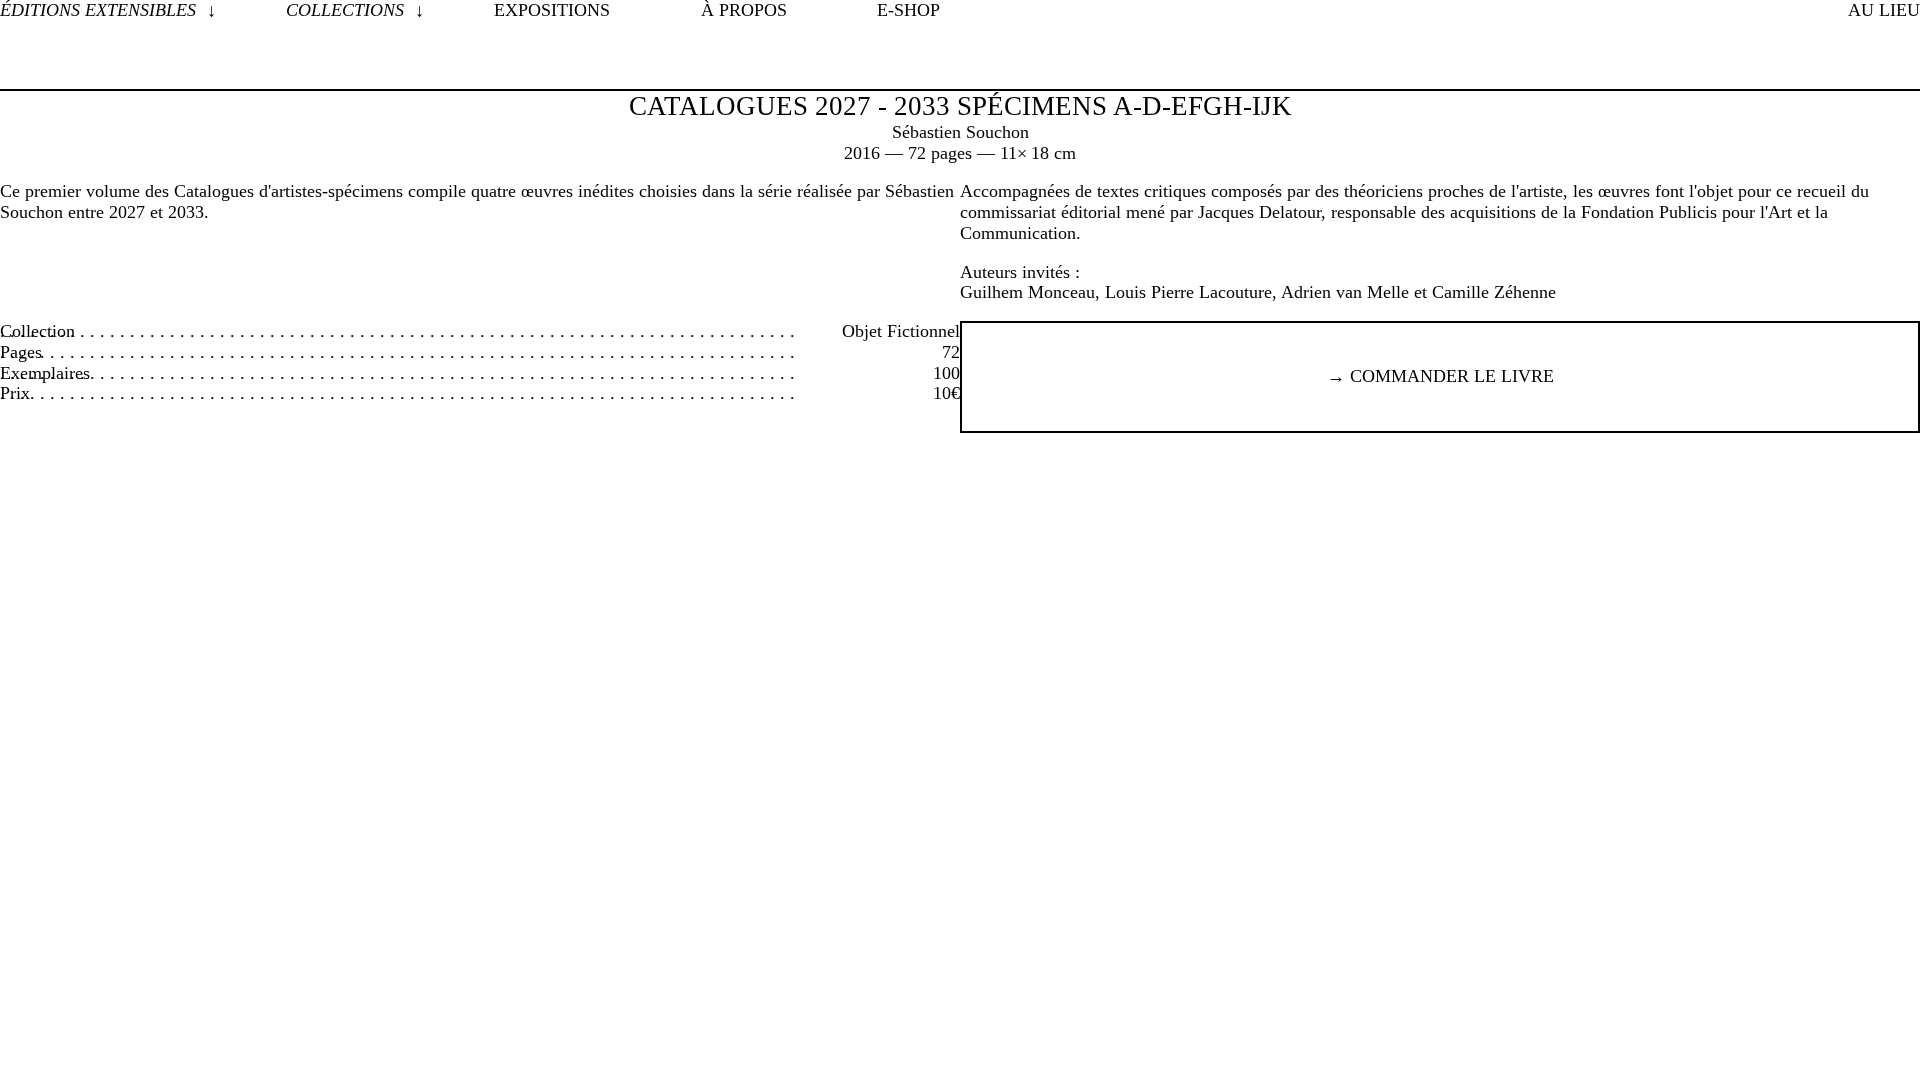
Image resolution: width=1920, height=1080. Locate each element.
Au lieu (1884, 10)
